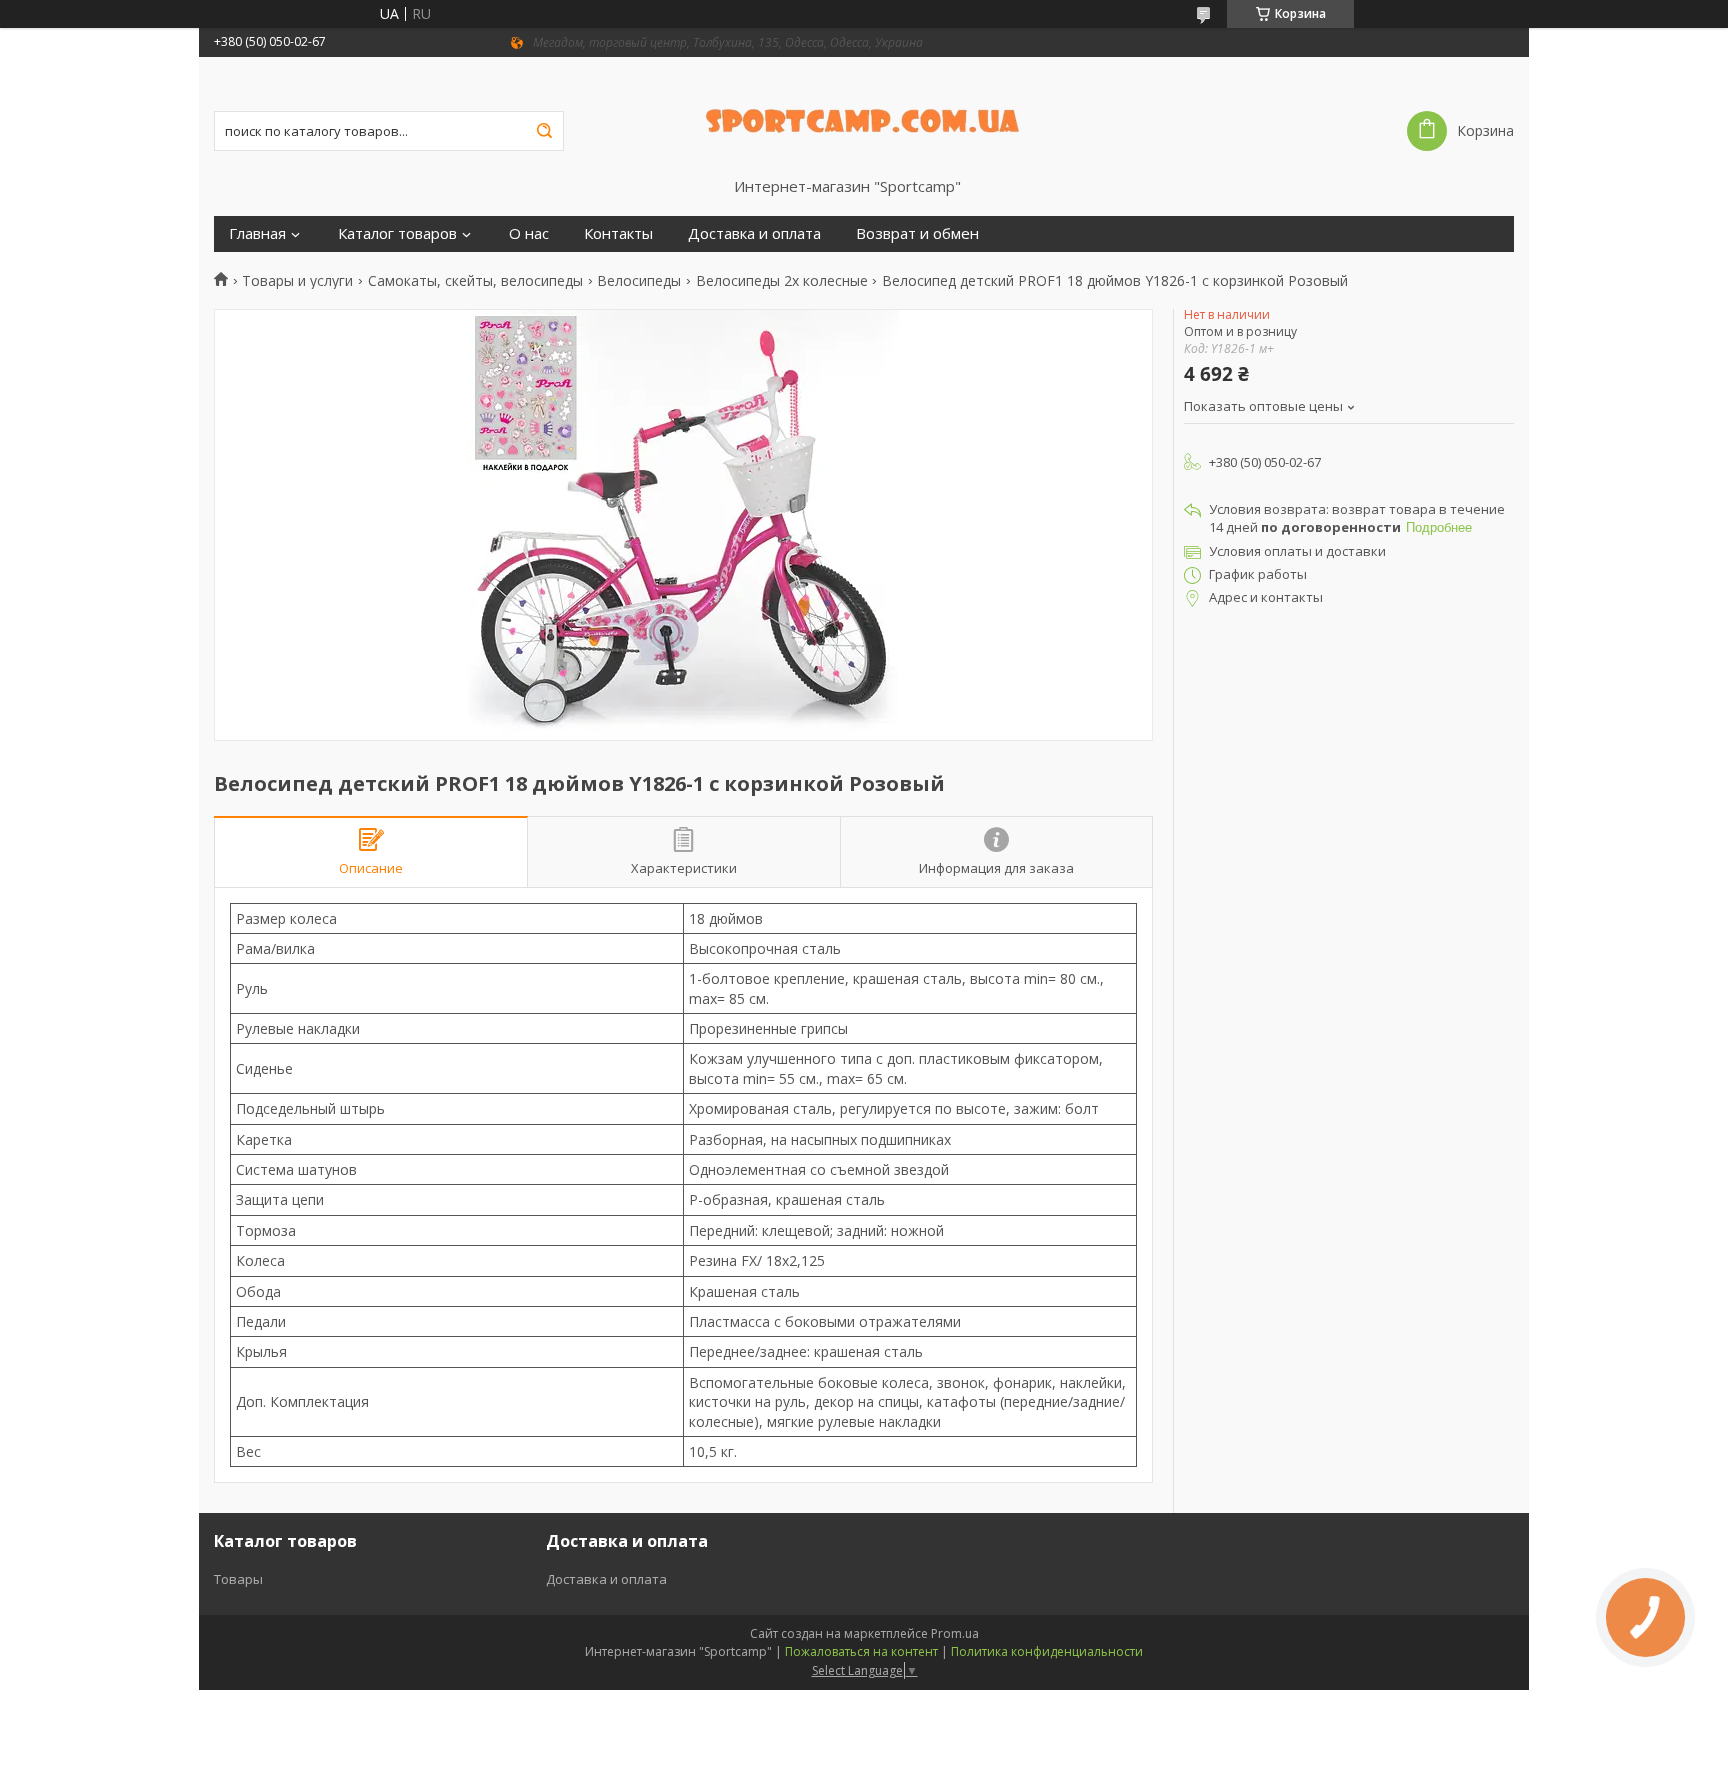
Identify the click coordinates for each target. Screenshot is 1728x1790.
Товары (238, 1579)
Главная (257, 233)
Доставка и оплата (754, 233)
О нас (529, 233)
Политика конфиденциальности (1047, 1651)
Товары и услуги (297, 281)
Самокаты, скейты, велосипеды (475, 281)
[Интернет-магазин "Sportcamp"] (864, 117)
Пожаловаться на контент (861, 1651)
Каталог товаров (397, 233)
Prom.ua (955, 1633)
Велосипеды (639, 281)
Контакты (618, 233)
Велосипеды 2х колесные (782, 281)
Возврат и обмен (917, 233)
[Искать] (544, 131)
